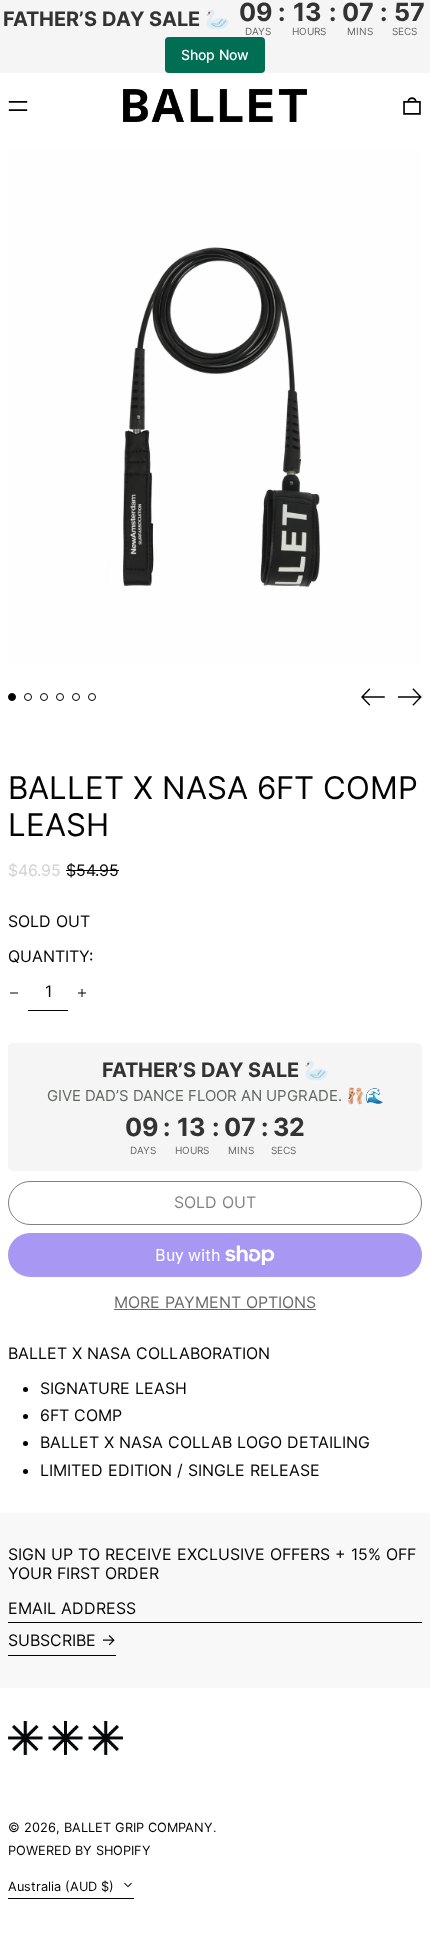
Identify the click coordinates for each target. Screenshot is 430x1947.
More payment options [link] (215, 1302)
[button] (215, 406)
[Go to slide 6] (92, 697)
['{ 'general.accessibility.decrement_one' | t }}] (14, 993)
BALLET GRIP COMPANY (138, 1827)
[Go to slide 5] (76, 697)
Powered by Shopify (79, 1850)
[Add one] (82, 993)
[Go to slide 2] (28, 697)
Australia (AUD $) (63, 1886)
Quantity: (50, 956)
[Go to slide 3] (44, 697)
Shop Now (215, 54)
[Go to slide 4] (60, 697)
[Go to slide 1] (12, 697)
